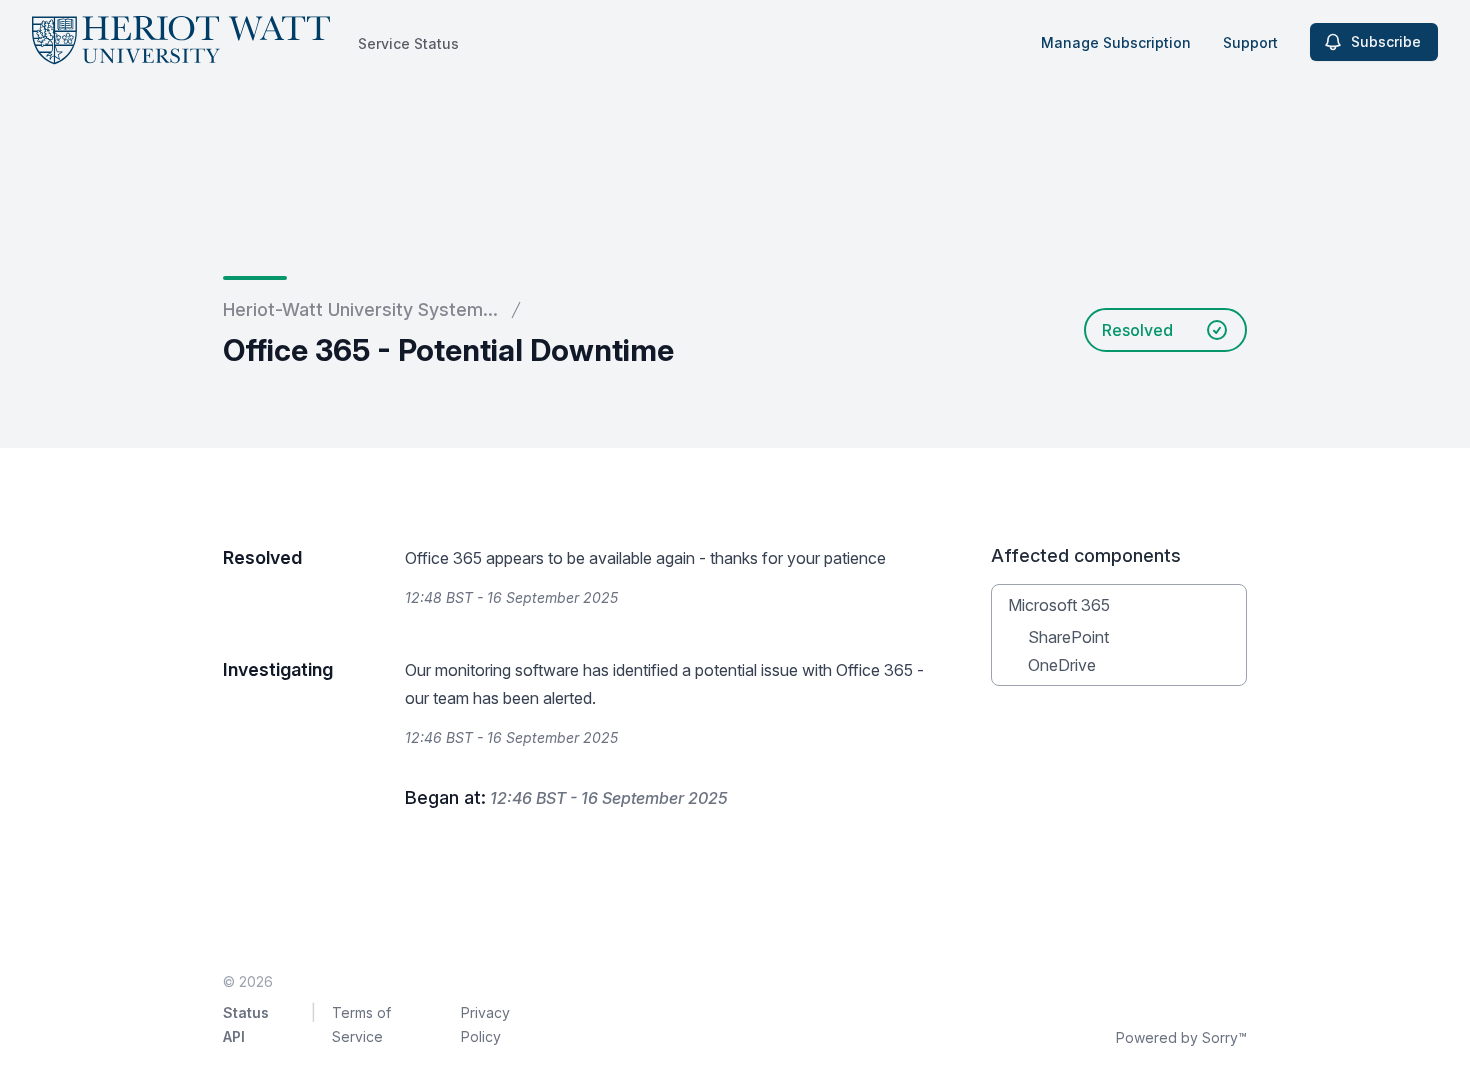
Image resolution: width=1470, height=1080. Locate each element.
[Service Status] (181, 42)
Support (1250, 42)
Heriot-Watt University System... (360, 309)
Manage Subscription (1116, 42)
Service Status (408, 43)
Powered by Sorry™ (1181, 1037)
